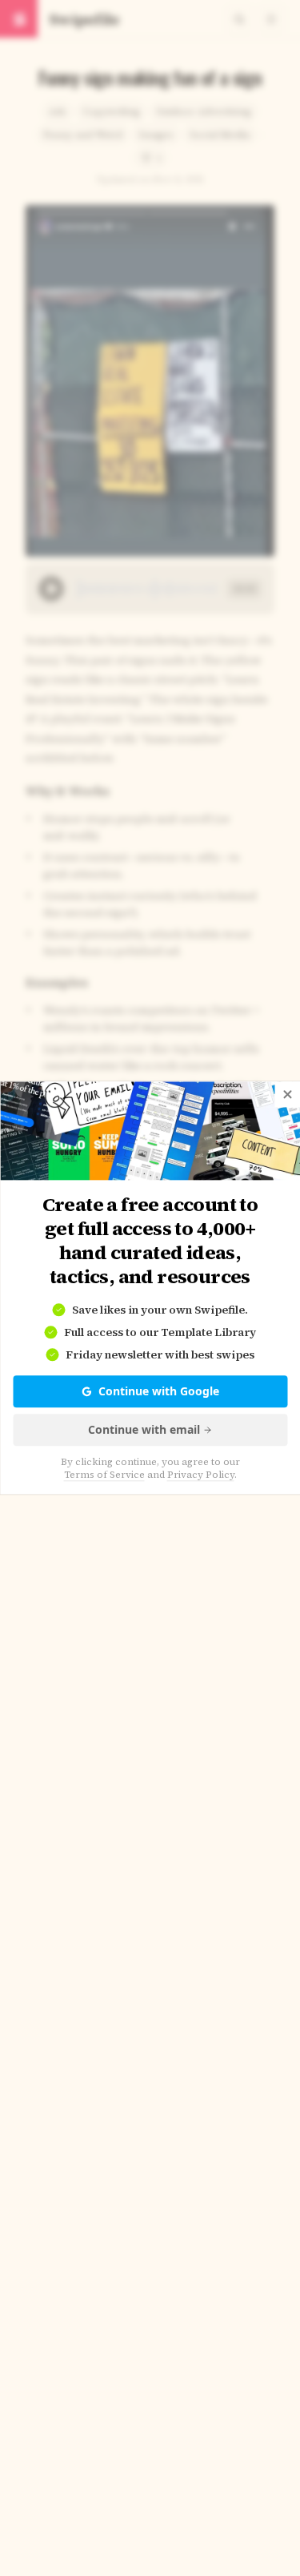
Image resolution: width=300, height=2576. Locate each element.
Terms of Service (104, 1475)
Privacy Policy (201, 1475)
